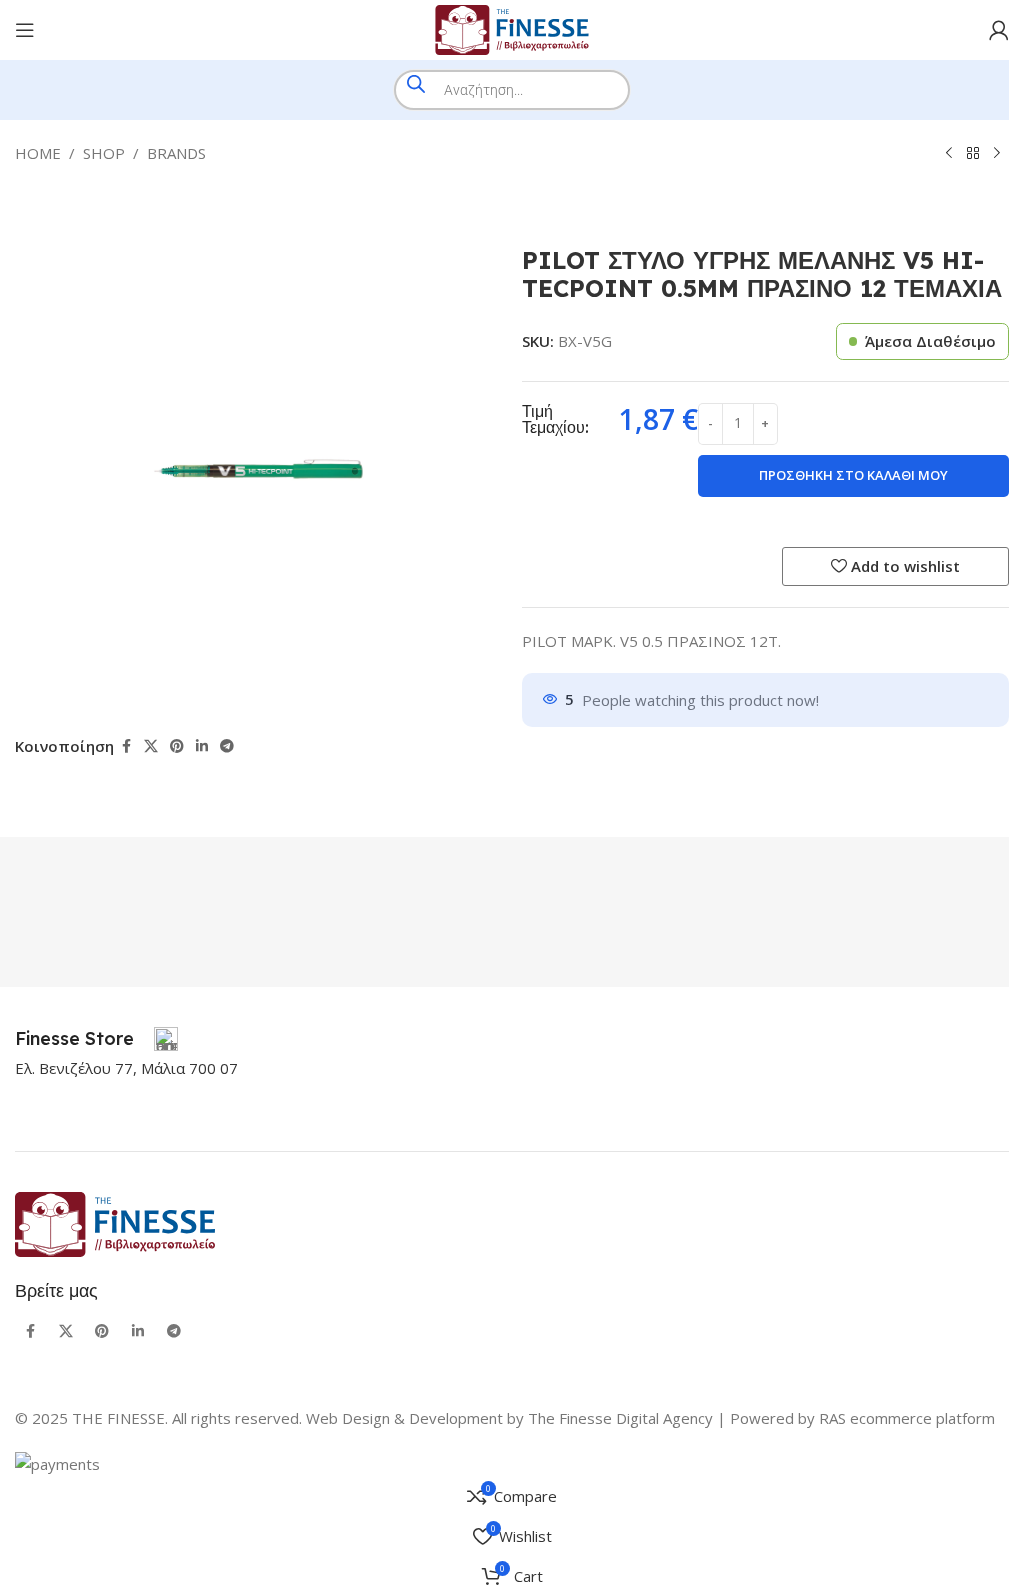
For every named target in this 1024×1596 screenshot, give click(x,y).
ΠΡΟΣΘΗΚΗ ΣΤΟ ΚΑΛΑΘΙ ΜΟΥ (853, 475)
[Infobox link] (96, 1039)
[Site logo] (512, 28)
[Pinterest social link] (177, 746)
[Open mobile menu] (25, 30)
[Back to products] (973, 154)
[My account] (999, 30)
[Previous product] (949, 154)
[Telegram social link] (227, 746)
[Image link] (115, 1223)
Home (38, 153)
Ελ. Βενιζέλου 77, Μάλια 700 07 (126, 1068)
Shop (104, 153)
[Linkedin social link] (202, 746)
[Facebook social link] (126, 746)
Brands (176, 153)
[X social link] (151, 746)
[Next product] (997, 154)
